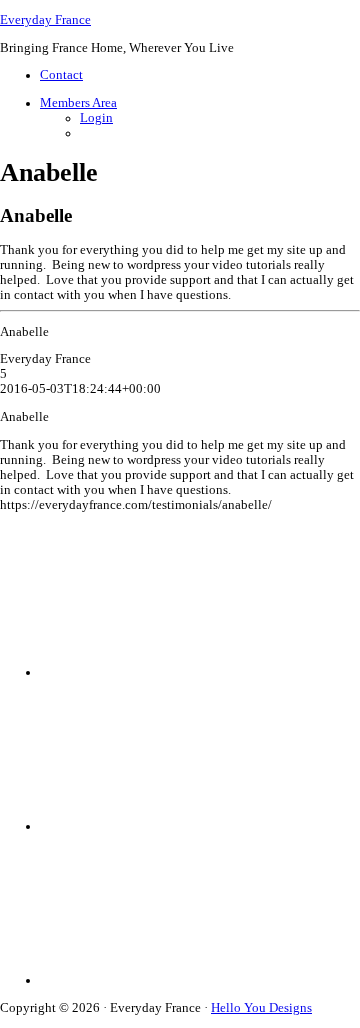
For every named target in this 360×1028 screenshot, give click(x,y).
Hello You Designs (261, 1008)
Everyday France (45, 20)
